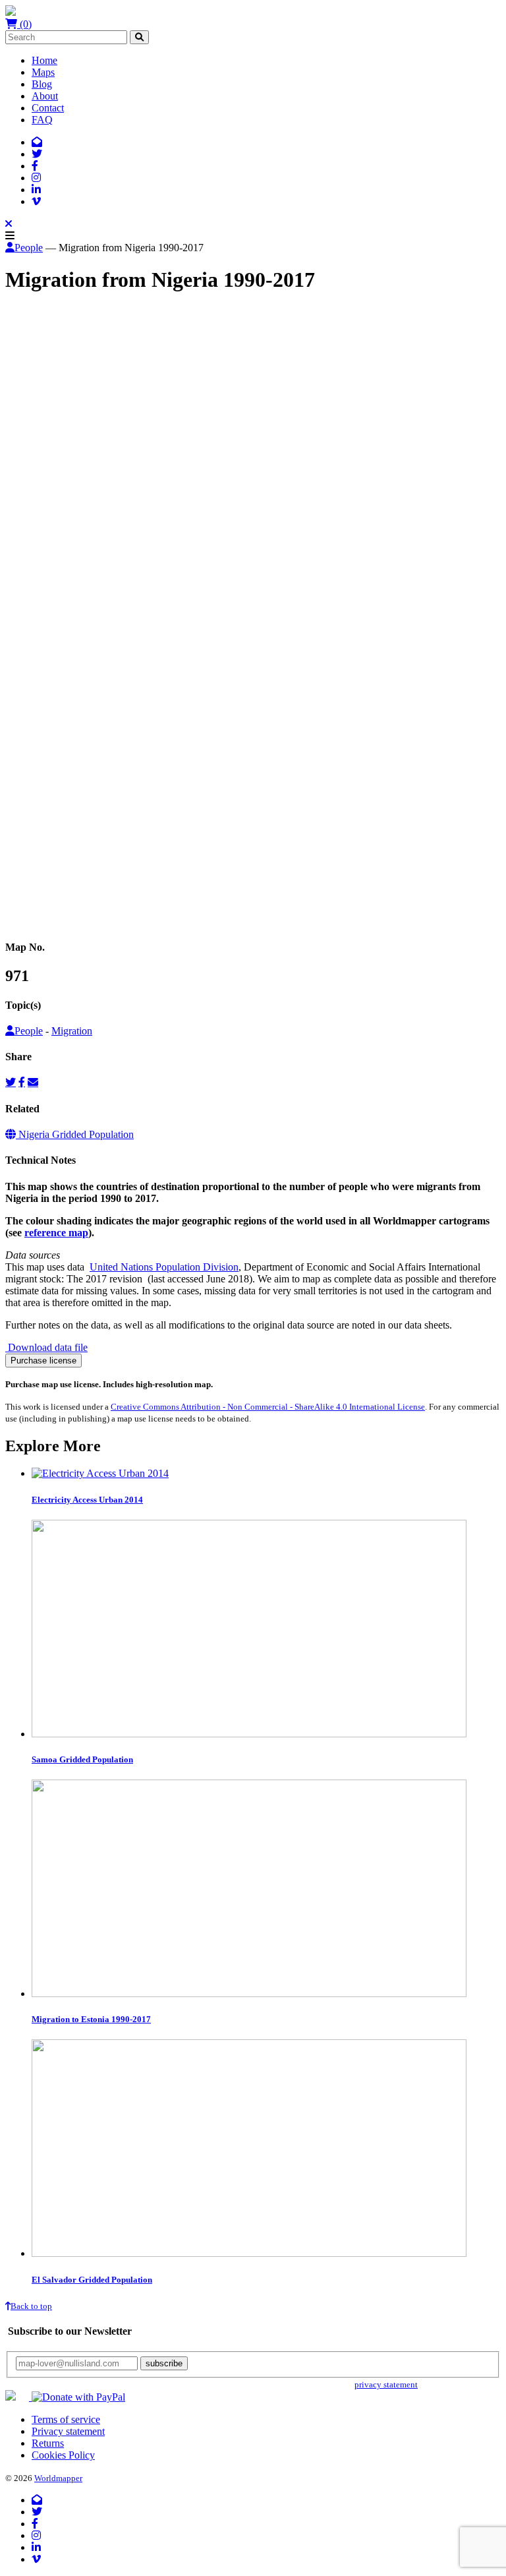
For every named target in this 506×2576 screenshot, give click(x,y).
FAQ (42, 120)
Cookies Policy (63, 2455)
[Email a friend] (33, 1082)
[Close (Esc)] (11, 913)
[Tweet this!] (11, 1082)
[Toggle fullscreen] (37, 913)
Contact (48, 108)
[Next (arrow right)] (24, 925)
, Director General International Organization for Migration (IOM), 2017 (267, 393)
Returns (48, 2443)
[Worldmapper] (11, 12)
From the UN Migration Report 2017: (84, 472)
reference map (56, 1233)
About (45, 96)
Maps (43, 72)
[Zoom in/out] (50, 913)
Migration (72, 1031)
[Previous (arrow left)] (11, 925)
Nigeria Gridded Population (75, 1134)
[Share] (24, 913)
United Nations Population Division (164, 1267)
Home (44, 60)
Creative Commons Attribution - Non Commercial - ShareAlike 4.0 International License (268, 1407)
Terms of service (66, 2419)
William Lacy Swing (74, 393)
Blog (42, 84)
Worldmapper (58, 2478)
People (29, 248)
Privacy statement (68, 2431)
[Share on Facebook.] (22, 1082)
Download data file (46, 1347)
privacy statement (386, 2384)
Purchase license (43, 1361)
